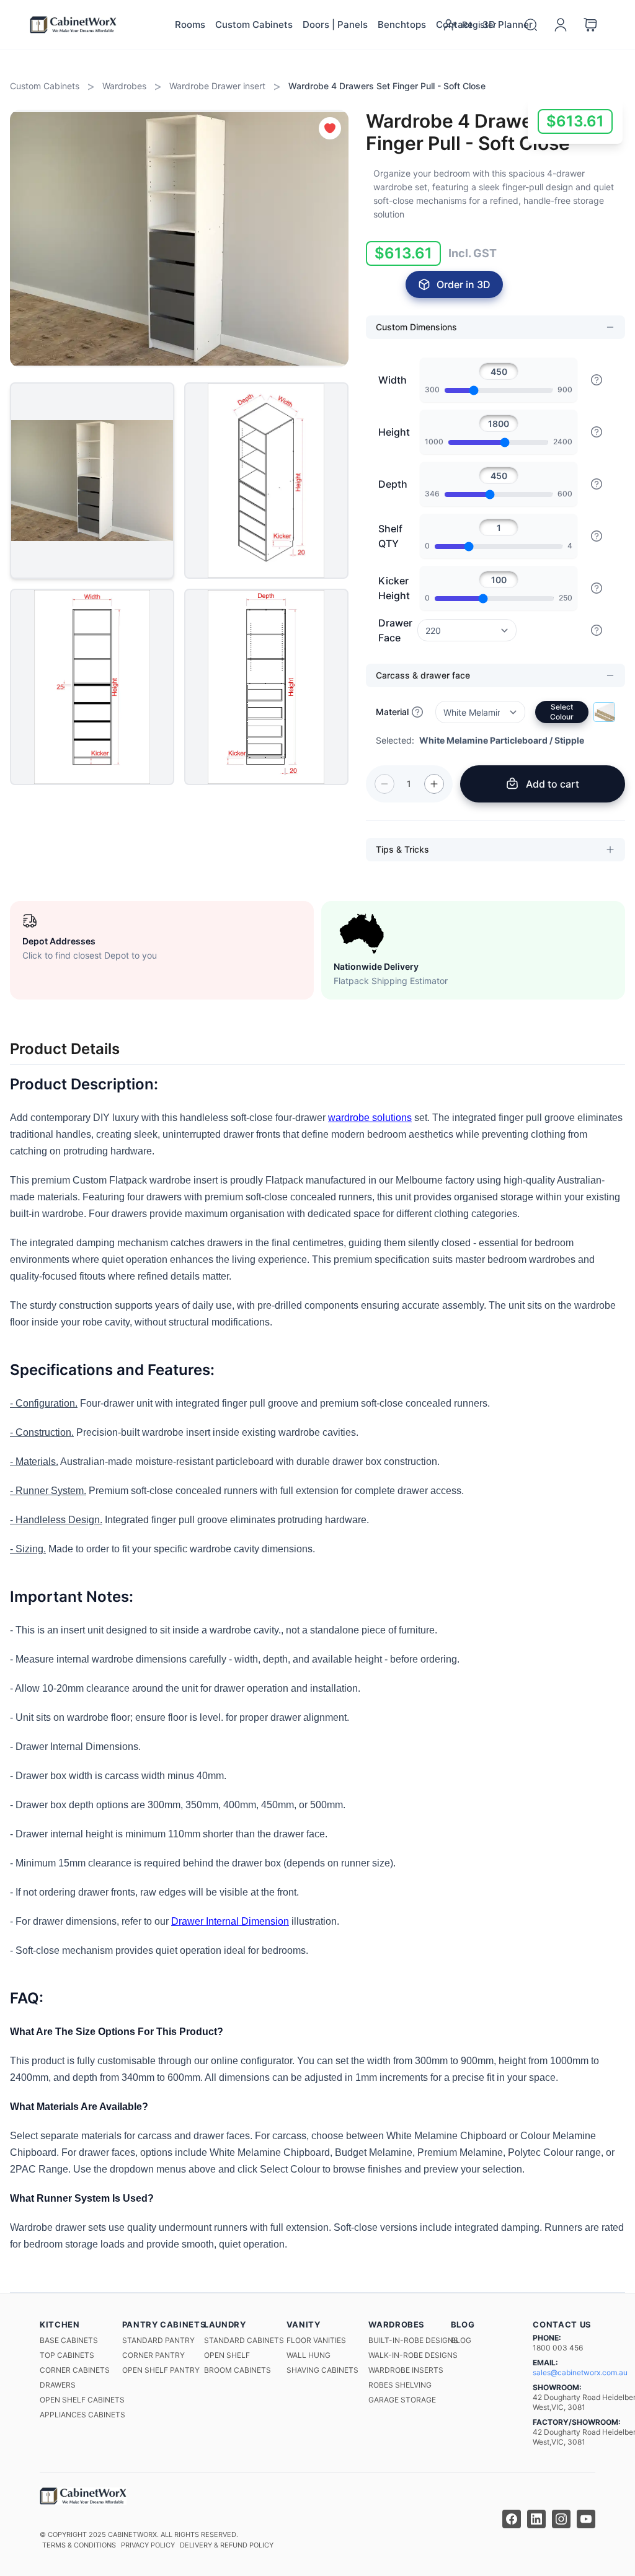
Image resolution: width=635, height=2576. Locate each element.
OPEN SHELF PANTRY (161, 2370)
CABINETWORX (132, 2534)
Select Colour (562, 712)
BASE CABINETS (69, 2340)
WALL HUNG (309, 2355)
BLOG (461, 2340)
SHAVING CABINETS (322, 2370)
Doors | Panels (335, 24)
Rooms (190, 24)
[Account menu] (561, 25)
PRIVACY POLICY (148, 2545)
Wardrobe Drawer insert (217, 86)
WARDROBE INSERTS (406, 2370)
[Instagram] (561, 2519)
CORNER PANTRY (153, 2355)
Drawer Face (395, 630)
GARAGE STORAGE (402, 2400)
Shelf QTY (390, 536)
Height (394, 432)
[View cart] (590, 25)
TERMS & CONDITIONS (79, 2545)
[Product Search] (531, 25)
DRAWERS (58, 2385)
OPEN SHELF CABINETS (82, 2400)
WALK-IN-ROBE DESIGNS (413, 2355)
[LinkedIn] (536, 2519)
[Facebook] (512, 2519)
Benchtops (402, 24)
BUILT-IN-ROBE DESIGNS (413, 2340)
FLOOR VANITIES (316, 2340)
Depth (393, 484)
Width (393, 380)
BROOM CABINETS (238, 2370)
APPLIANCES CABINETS (82, 2415)
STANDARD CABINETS (244, 2340)
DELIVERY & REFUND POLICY (227, 2545)
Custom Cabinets (254, 24)
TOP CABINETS (67, 2355)
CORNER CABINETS (75, 2370)
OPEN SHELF (227, 2355)
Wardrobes (124, 86)
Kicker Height (394, 588)
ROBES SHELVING (400, 2385)
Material (392, 712)
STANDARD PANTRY (158, 2340)
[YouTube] (586, 2519)
